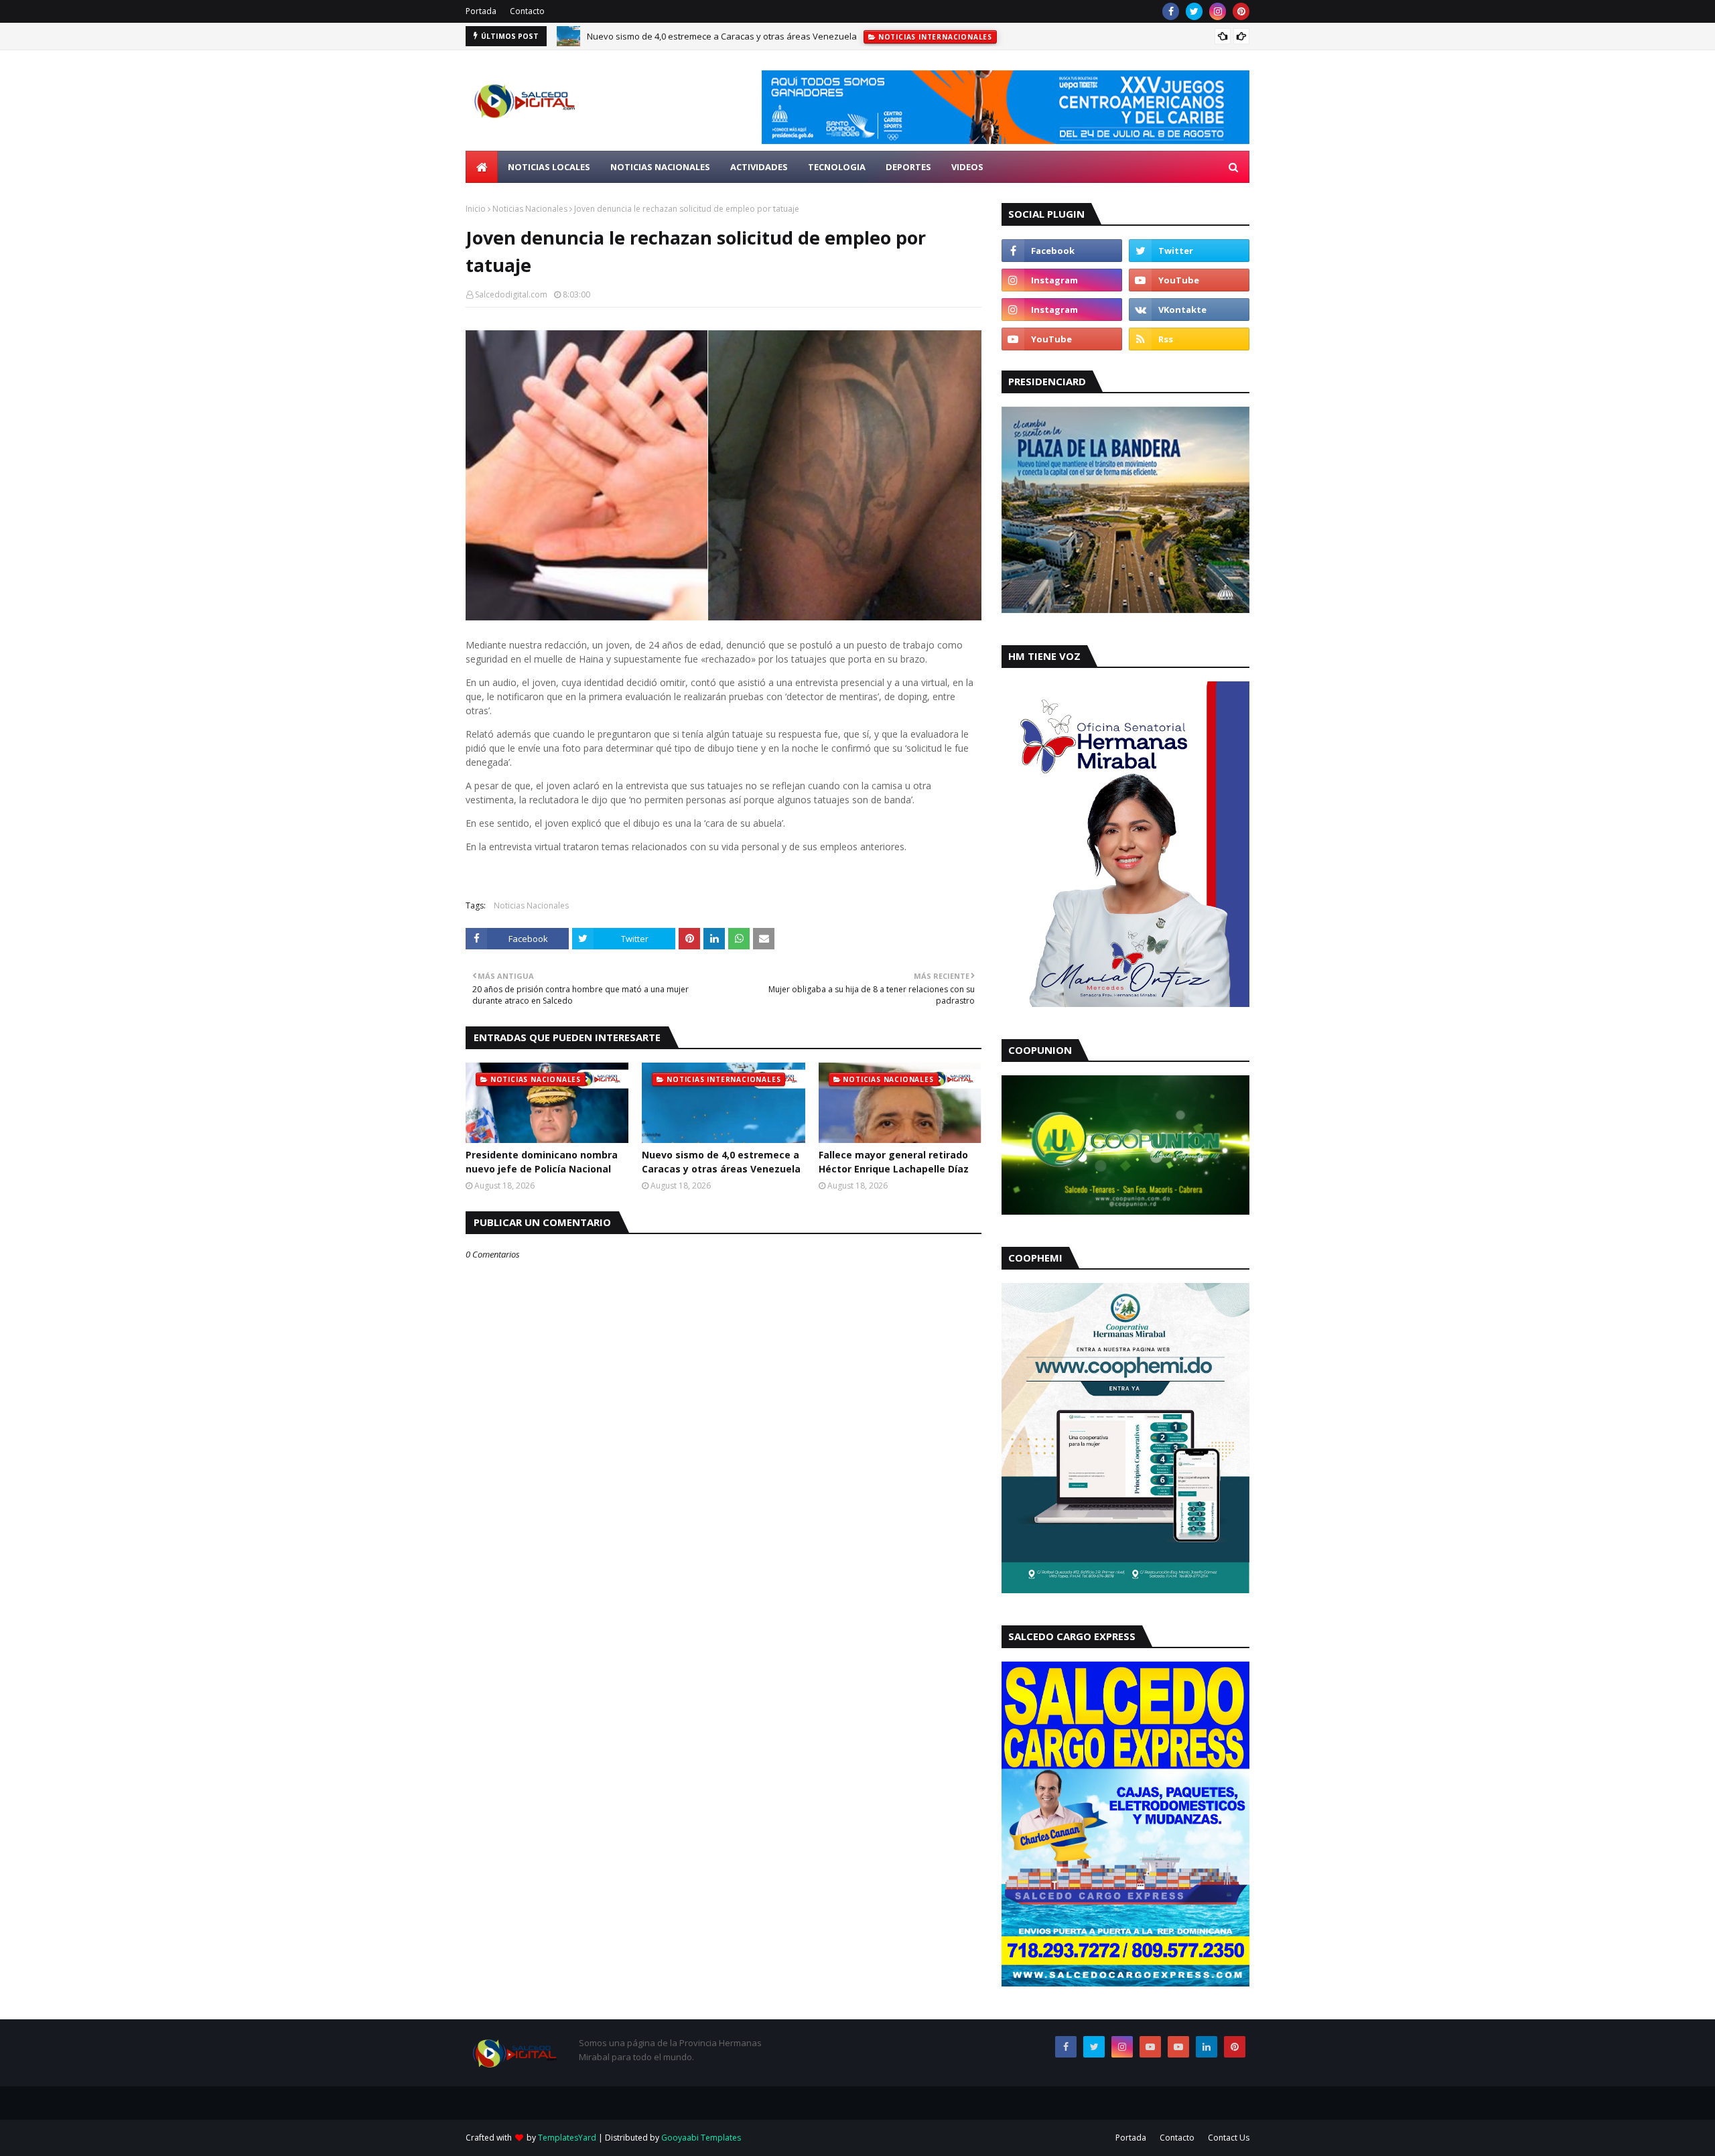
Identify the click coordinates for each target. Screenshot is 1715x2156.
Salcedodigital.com (511, 294)
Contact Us (1229, 2138)
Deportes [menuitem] (908, 167)
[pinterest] (1241, 11)
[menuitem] (482, 167)
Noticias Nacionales (530, 209)
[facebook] (1171, 11)
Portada (481, 11)
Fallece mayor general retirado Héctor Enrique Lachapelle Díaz (713, 37)
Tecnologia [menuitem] (837, 167)
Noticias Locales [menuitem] (549, 167)
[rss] (1189, 339)
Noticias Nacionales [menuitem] (660, 167)
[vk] (1189, 310)
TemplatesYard (567, 2138)
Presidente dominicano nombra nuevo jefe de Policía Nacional (542, 1162)
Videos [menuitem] (967, 167)
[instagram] (1218, 11)
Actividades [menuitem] (759, 167)
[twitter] (1194, 11)
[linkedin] (1207, 2047)
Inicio (476, 209)
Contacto (527, 11)
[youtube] (1189, 280)
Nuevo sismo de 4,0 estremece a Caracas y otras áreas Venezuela (721, 1162)
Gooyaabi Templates (701, 2138)
